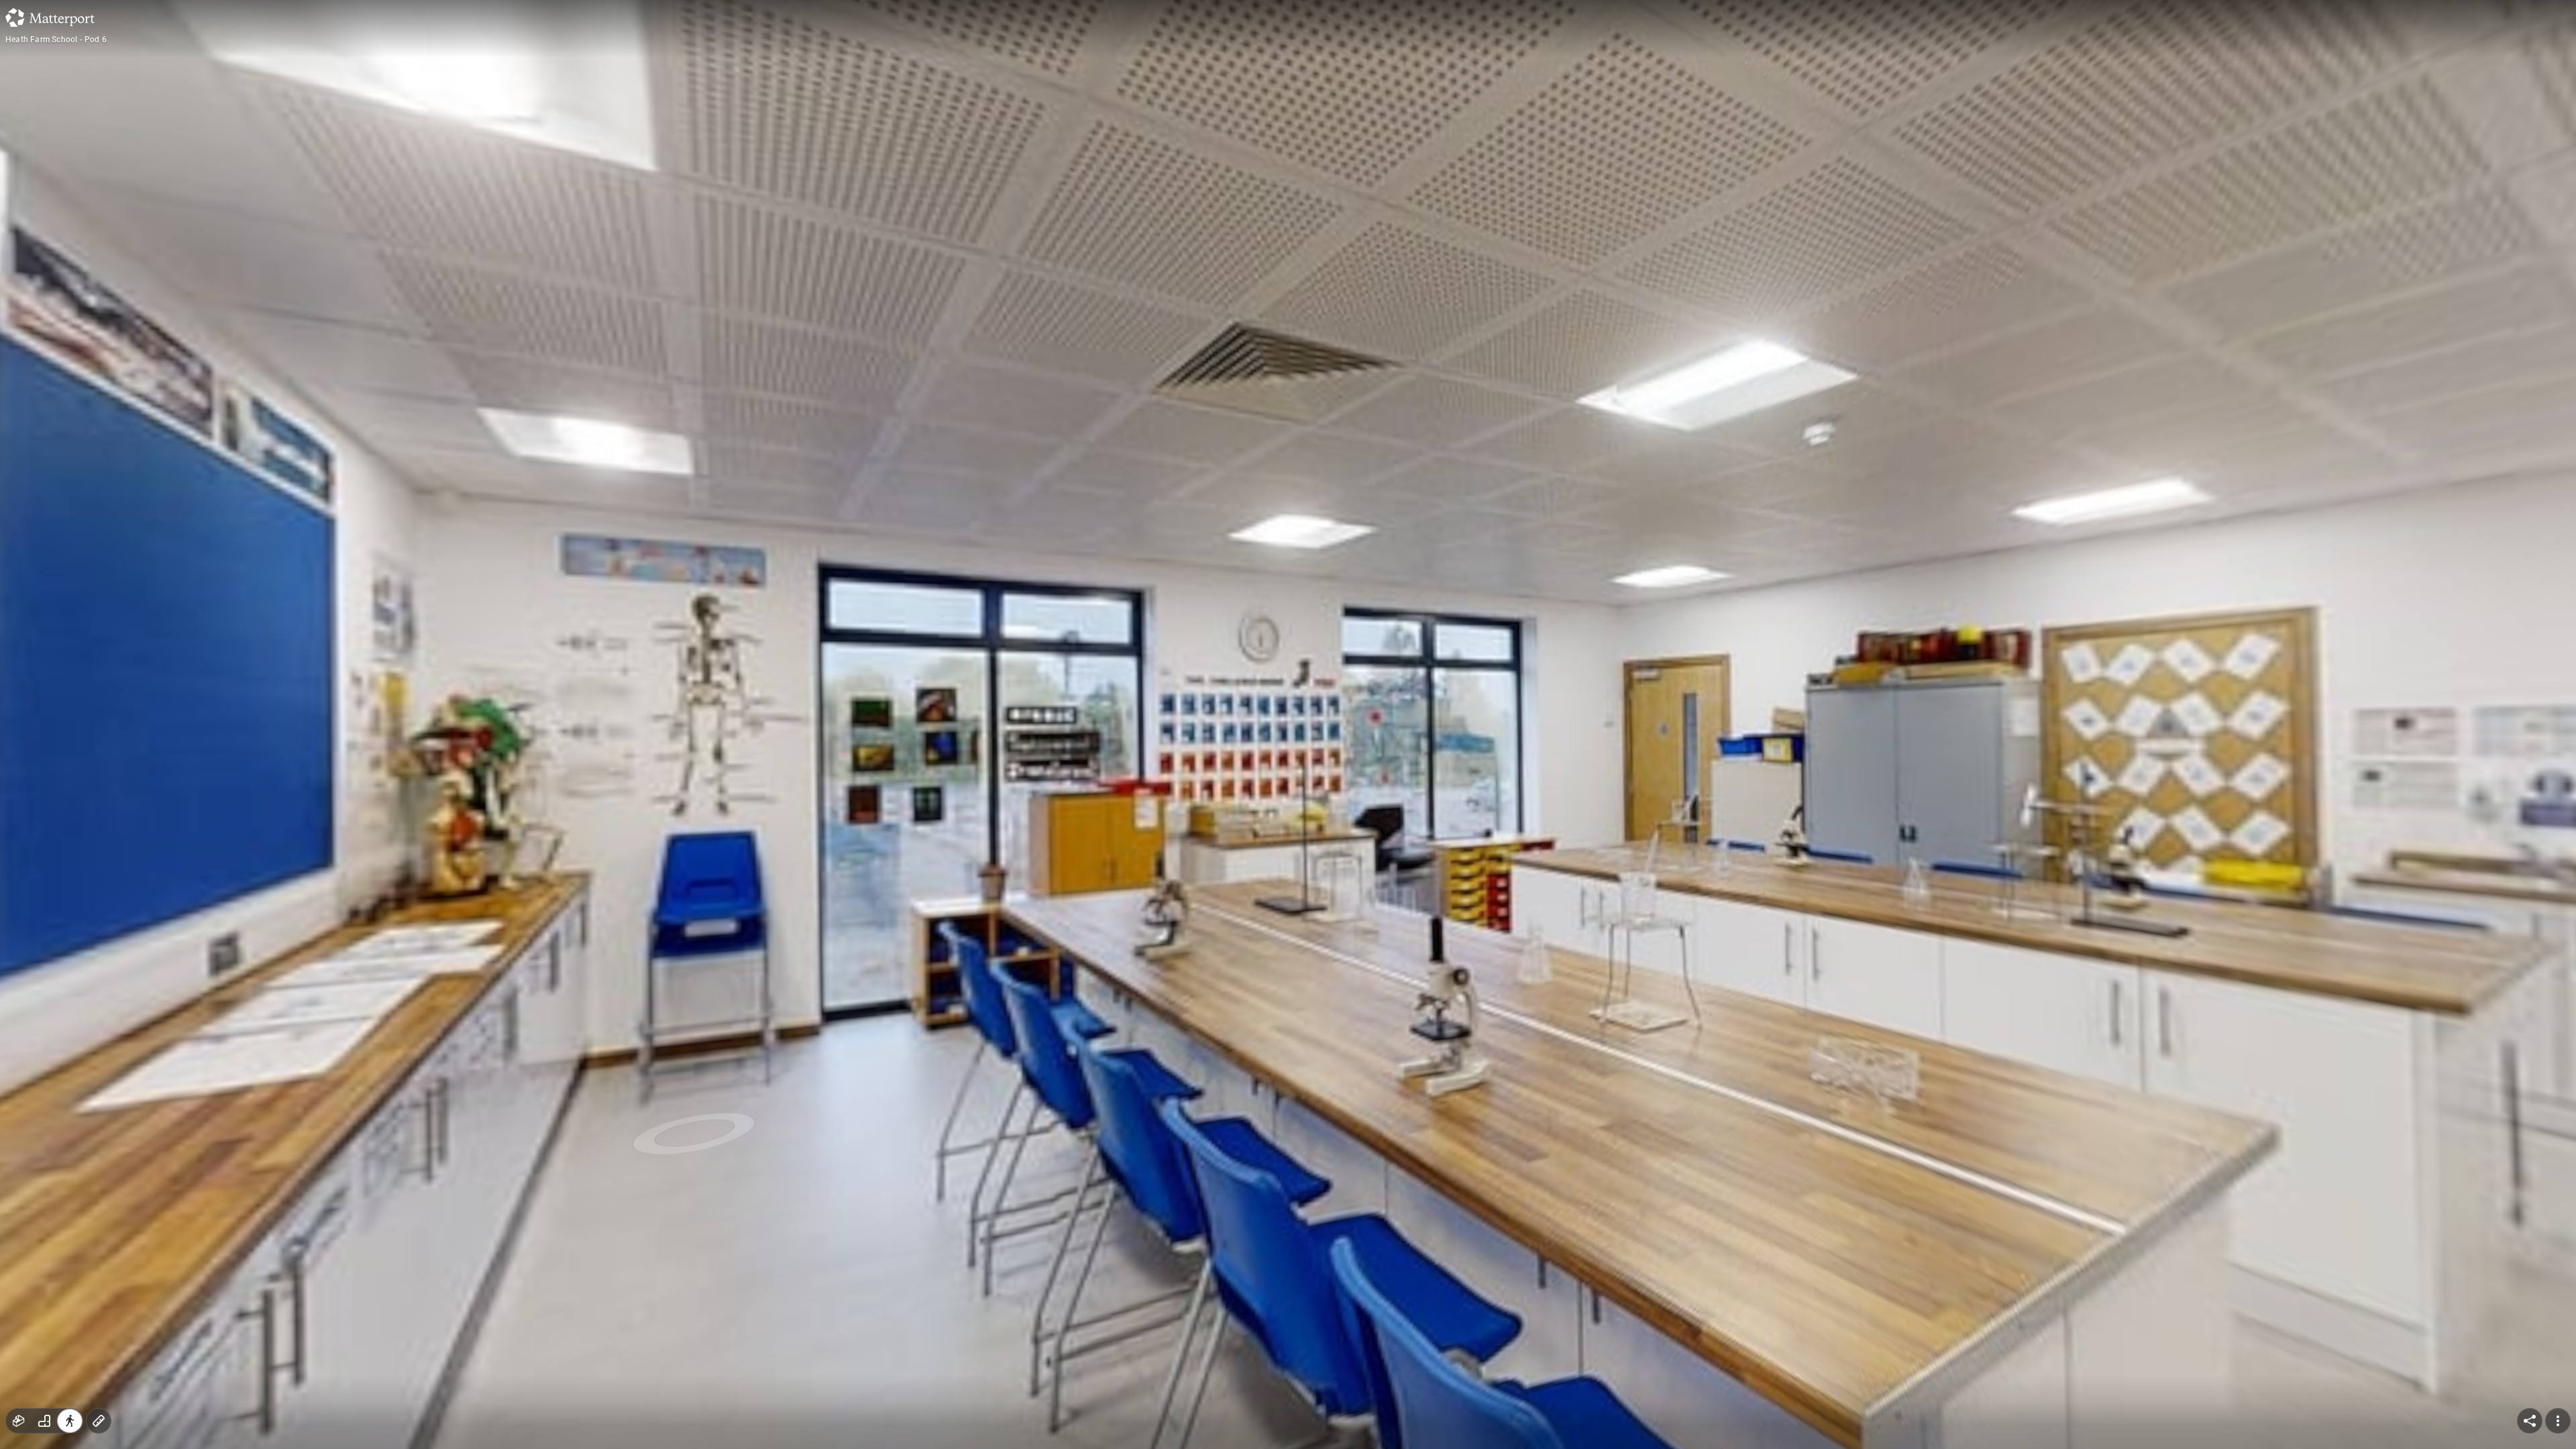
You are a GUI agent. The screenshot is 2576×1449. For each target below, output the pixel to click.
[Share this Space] (2530, 1421)
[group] (44, 1421)
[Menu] (2558, 1421)
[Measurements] (99, 1421)
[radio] (19, 1421)
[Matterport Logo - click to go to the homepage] (50, 17)
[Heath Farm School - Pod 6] (1288, 724)
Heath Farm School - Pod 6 (56, 40)
